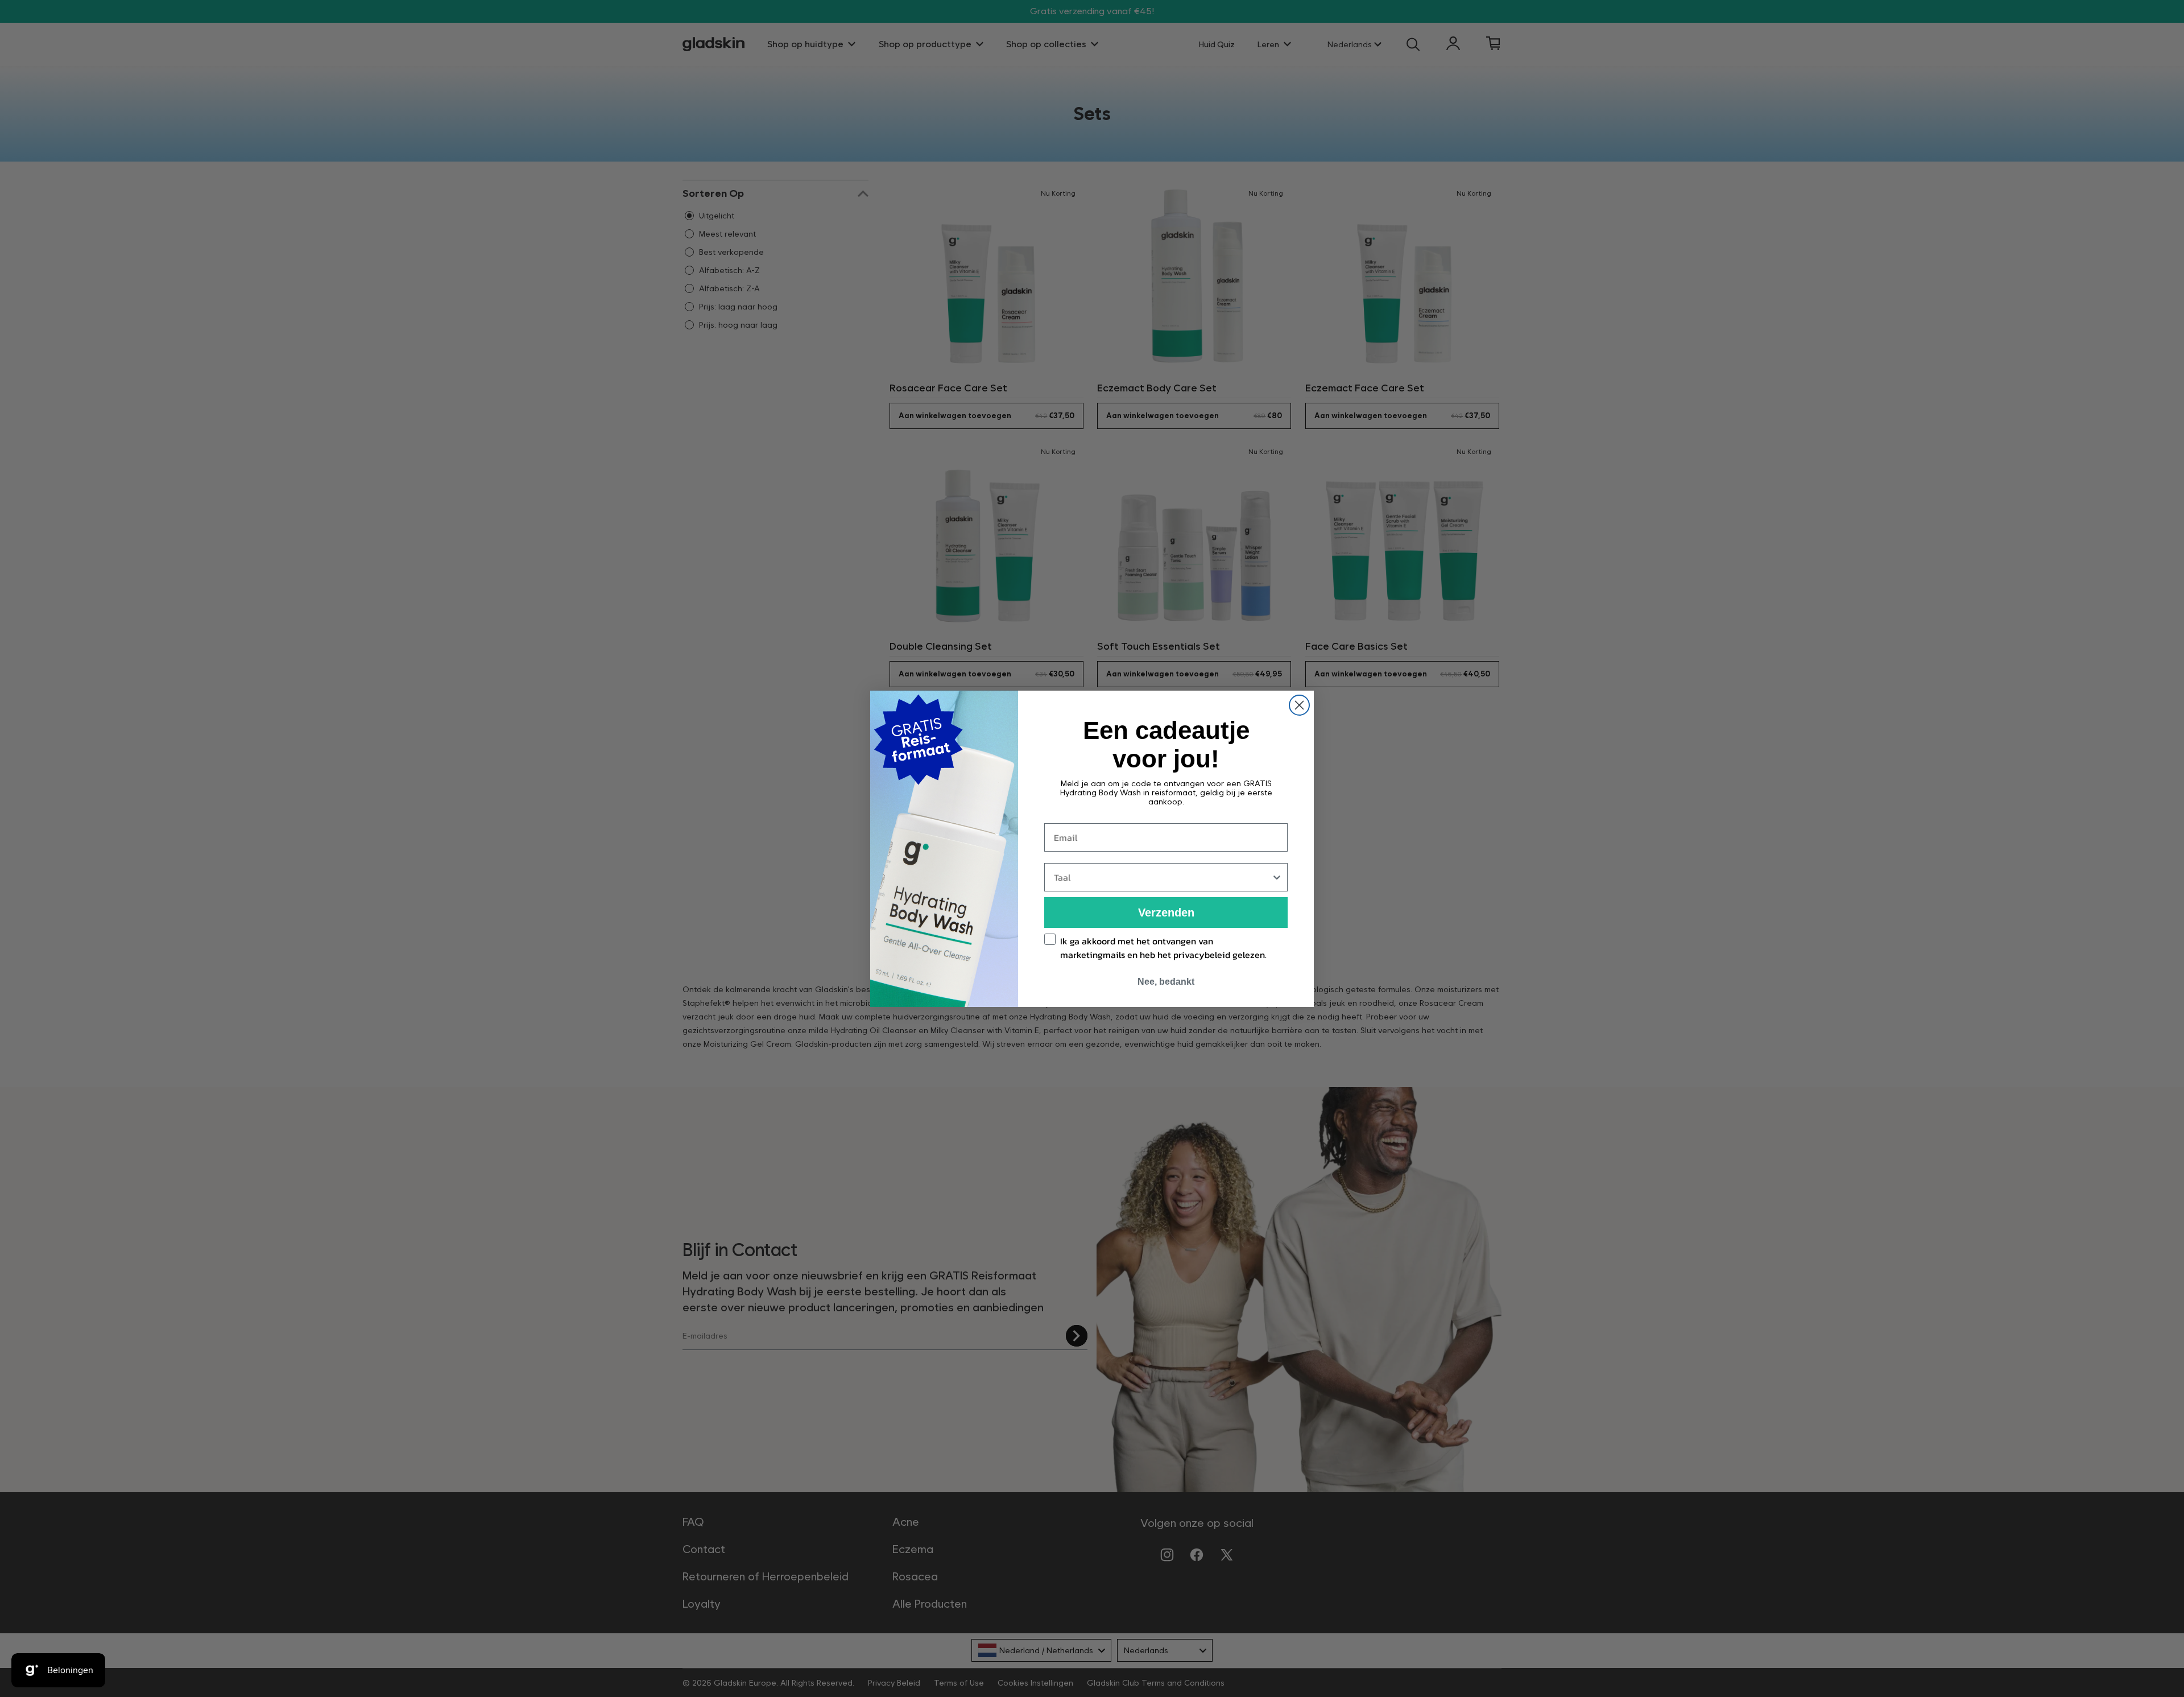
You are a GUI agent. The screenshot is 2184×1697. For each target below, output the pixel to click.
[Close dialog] (1299, 705)
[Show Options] (1277, 877)
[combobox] (1163, 877)
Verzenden (1166, 913)
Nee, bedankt (1166, 982)
